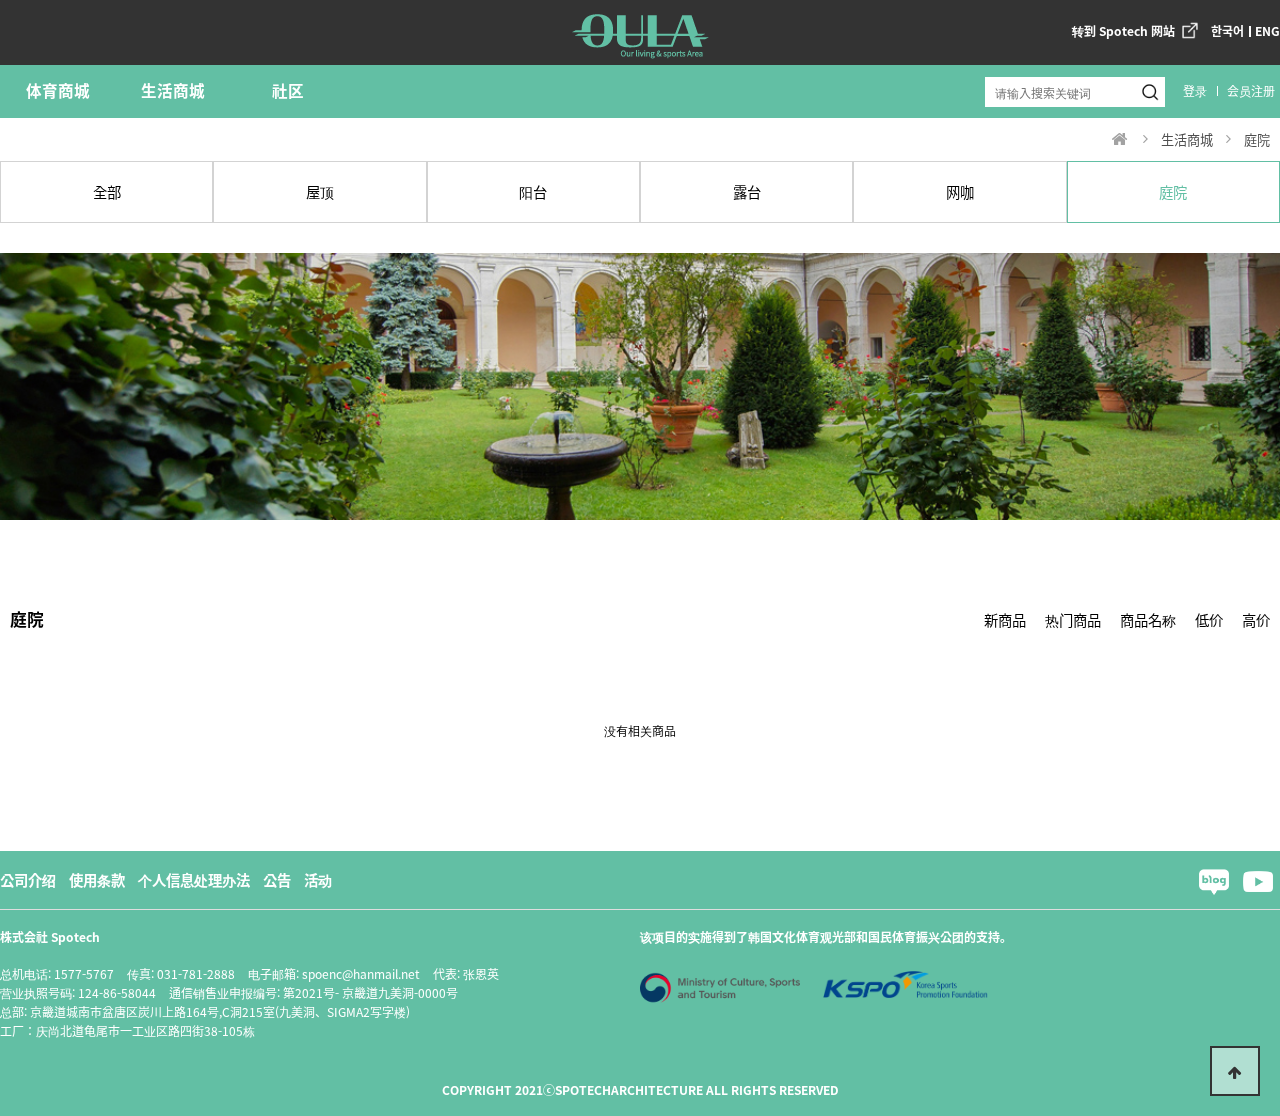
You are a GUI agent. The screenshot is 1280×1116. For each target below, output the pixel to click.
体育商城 (58, 90)
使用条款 (97, 879)
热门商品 (1073, 619)
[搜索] (1150, 92)
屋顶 (320, 191)
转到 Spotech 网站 (1123, 30)
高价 (1256, 619)
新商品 (1005, 619)
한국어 (1227, 30)
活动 (318, 879)
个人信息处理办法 (194, 879)
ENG (1267, 30)
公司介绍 (28, 879)
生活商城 (173, 90)
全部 (107, 191)
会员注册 (1251, 90)
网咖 (960, 191)
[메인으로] (1120, 139)
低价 (1209, 619)
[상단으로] (1235, 1071)
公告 (277, 879)
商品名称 (1148, 619)
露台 (747, 191)
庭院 (1173, 191)
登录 (1195, 90)
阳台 (533, 191)
